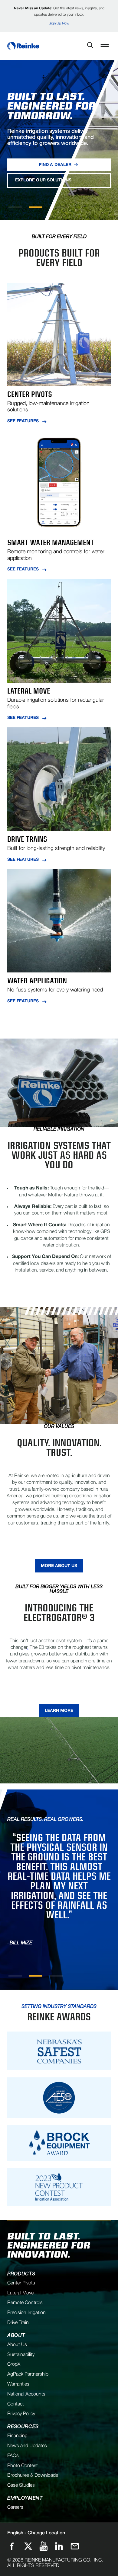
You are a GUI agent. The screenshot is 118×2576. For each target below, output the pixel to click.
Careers (15, 2507)
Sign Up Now (59, 23)
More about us (59, 1566)
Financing (17, 2436)
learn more (59, 1711)
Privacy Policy (21, 2414)
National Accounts (26, 2394)
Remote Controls (25, 2303)
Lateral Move (20, 2293)
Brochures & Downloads (33, 2475)
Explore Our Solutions (43, 180)
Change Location (36, 2533)
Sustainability (21, 2355)
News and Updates (27, 2446)
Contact (16, 2404)
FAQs (13, 2456)
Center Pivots (21, 2283)
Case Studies (21, 2485)
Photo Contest (23, 2466)
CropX (14, 2364)
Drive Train (18, 2323)
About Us (17, 2345)
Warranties (18, 2384)
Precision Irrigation (26, 2313)
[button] (105, 46)
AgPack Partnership (28, 2374)
